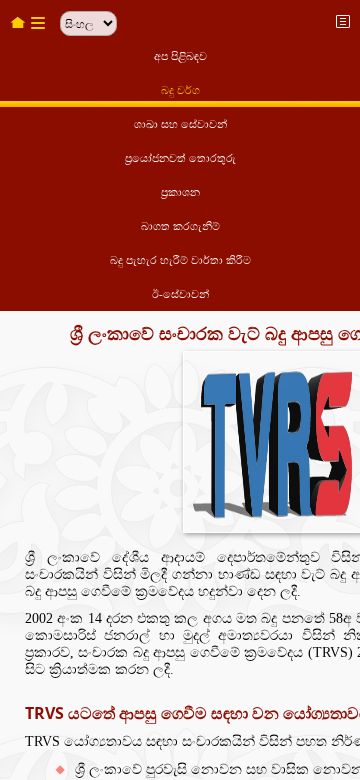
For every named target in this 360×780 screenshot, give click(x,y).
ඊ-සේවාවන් (180, 294)
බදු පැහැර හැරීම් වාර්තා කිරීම (180, 260)
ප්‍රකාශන (180, 192)
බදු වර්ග (180, 90)
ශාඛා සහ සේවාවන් (180, 124)
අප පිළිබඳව (180, 56)
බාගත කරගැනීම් (180, 226)
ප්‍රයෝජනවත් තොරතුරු (180, 158)
